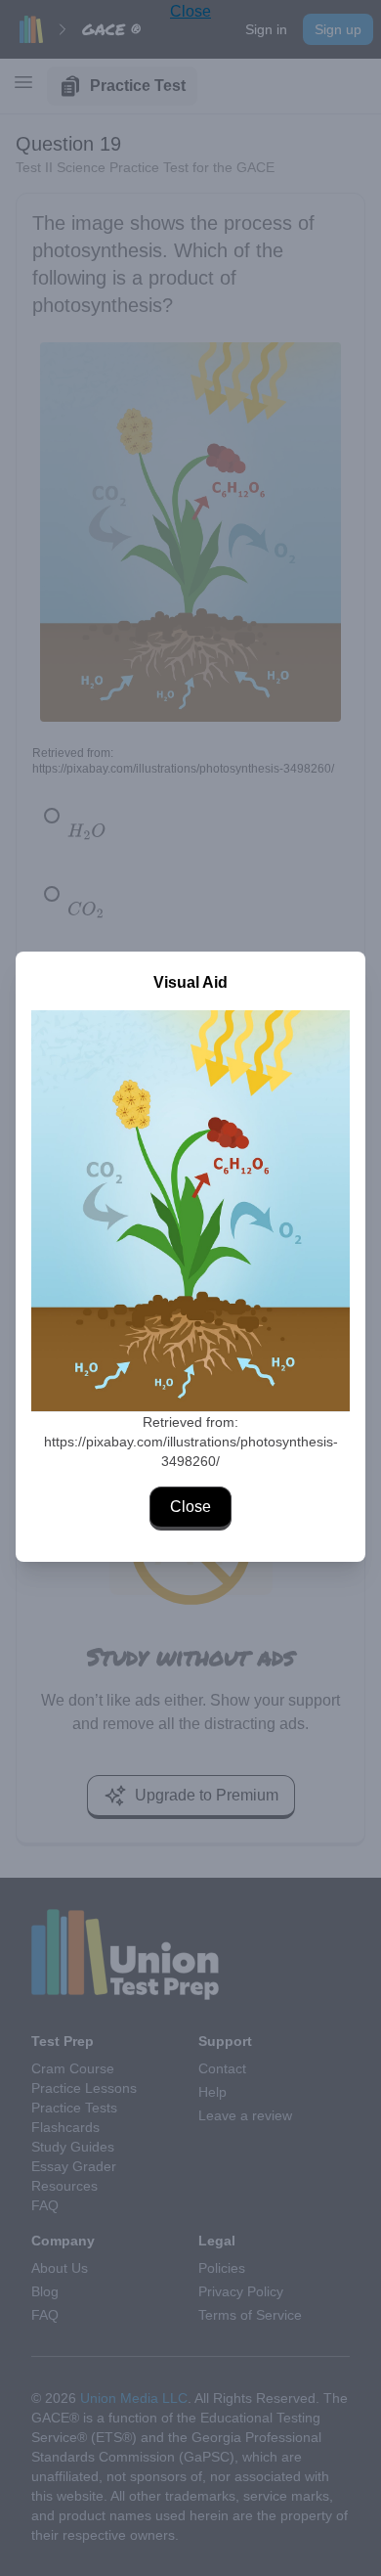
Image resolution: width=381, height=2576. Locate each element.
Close (190, 1507)
